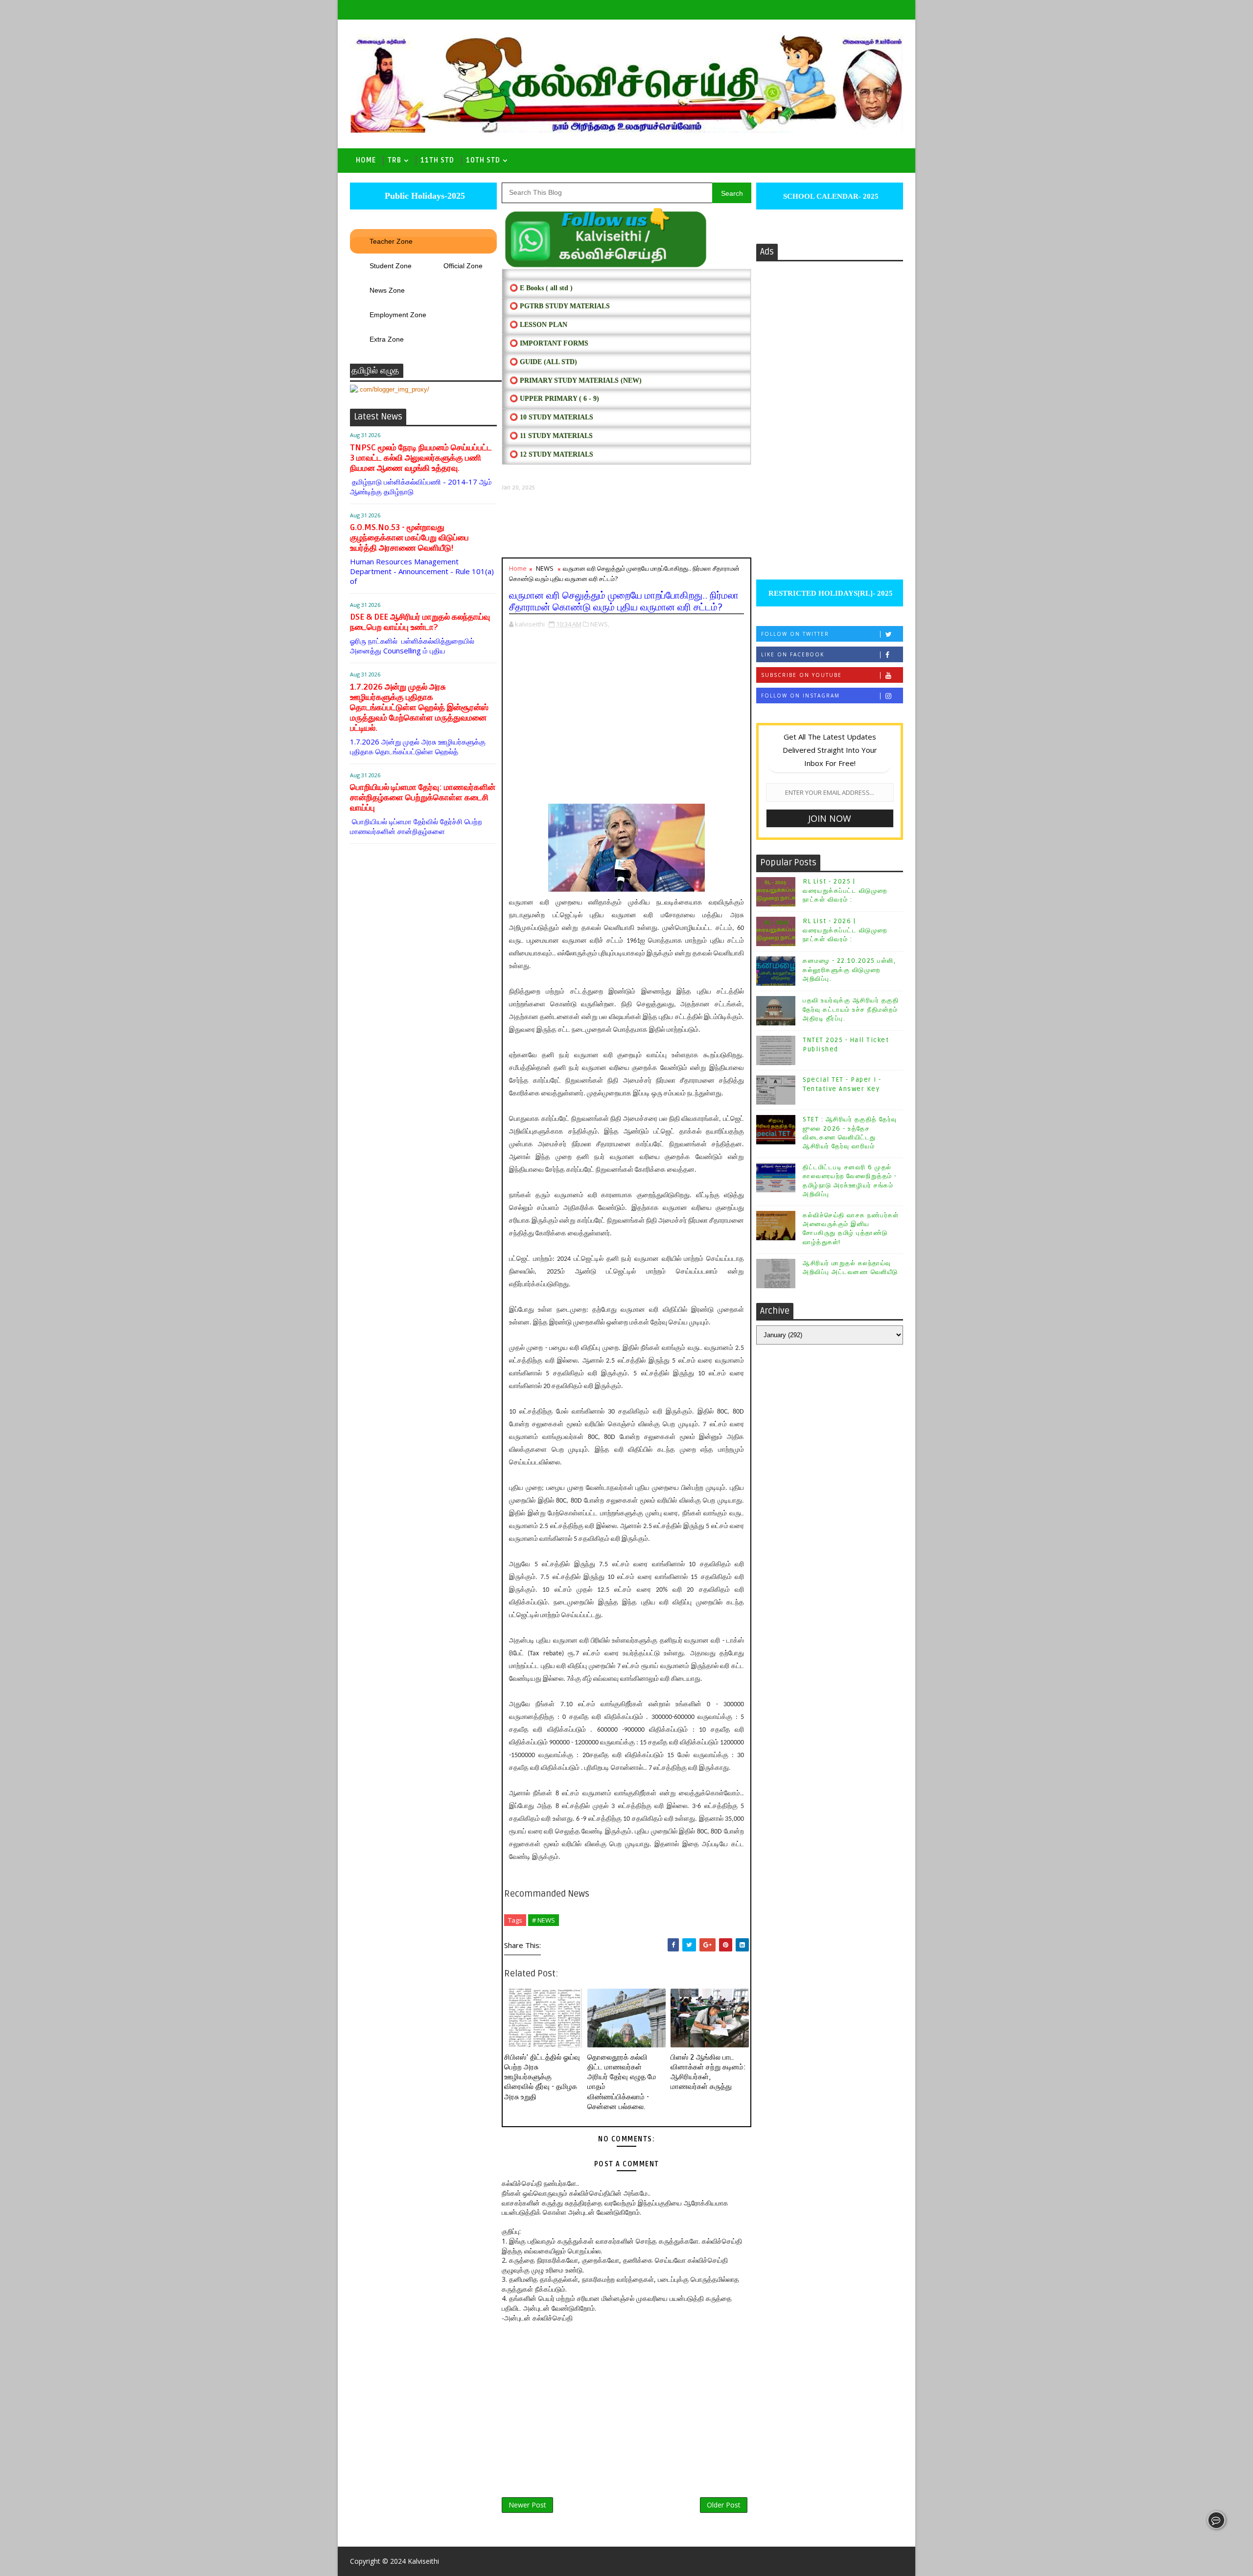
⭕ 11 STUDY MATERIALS (551, 436)
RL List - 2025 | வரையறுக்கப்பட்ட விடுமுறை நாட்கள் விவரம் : (845, 890)
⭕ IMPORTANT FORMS (549, 343)
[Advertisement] (626, 524)
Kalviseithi (423, 2561)
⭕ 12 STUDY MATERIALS (551, 454)
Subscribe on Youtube (801, 675)
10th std (483, 160)
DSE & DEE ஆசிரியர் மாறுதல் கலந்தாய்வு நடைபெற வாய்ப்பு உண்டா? (420, 622)
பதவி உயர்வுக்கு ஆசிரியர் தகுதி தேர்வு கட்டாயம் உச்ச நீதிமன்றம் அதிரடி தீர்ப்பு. (851, 1009)
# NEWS (544, 1920)
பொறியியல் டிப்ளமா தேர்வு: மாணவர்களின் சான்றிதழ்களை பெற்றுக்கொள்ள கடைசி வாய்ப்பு (423, 798)
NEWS (545, 568)
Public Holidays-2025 (424, 196)
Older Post (724, 2505)
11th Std (437, 160)
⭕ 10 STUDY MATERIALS (551, 417)
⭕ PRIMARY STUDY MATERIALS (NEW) (576, 381)
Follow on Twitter (795, 634)
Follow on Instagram (801, 696)
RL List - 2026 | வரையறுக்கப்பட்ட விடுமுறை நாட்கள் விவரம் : (845, 930)
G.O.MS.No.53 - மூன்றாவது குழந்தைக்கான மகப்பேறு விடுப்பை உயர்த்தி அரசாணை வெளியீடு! (409, 538)
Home (366, 160)
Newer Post (527, 2505)
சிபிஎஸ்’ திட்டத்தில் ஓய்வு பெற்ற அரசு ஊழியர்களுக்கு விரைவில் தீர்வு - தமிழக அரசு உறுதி (542, 2077)
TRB (394, 160)
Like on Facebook (793, 654)
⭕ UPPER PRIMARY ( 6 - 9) (554, 399)
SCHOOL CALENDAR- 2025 (830, 196)
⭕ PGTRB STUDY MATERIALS (560, 306)
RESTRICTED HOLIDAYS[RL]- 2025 (830, 593)
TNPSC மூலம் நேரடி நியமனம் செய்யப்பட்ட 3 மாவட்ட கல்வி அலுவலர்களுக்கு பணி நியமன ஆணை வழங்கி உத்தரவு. (421, 458)
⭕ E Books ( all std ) (541, 288)
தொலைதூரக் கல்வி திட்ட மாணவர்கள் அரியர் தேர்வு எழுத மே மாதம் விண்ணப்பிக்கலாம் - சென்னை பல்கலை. (622, 2082)
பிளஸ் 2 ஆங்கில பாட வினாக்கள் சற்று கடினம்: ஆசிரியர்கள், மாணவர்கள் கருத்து (708, 2072)
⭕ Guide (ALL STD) (543, 362)
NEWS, (600, 624)
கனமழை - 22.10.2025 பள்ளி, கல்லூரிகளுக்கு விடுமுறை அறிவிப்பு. (849, 970)
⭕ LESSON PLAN (538, 325)
